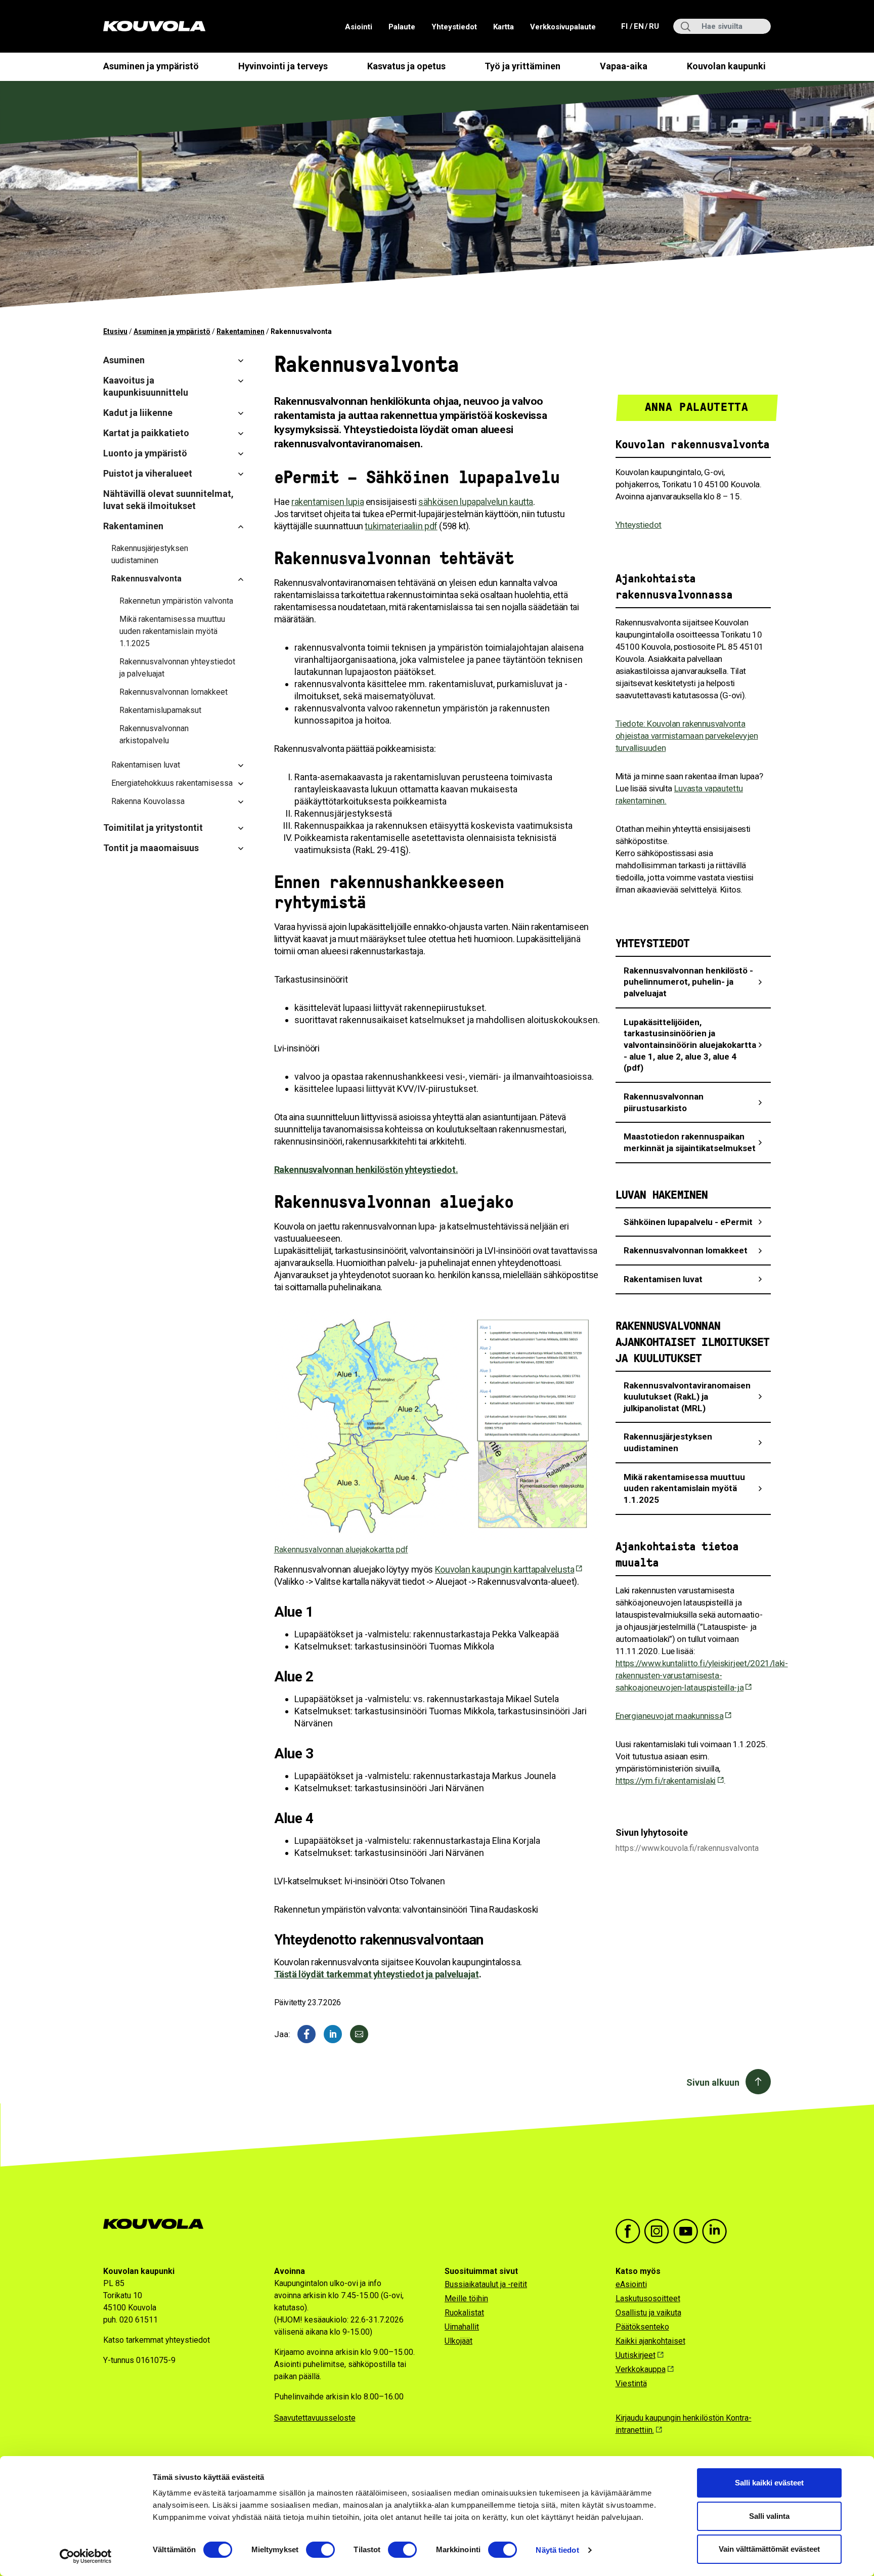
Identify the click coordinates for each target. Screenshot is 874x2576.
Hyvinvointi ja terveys (283, 66)
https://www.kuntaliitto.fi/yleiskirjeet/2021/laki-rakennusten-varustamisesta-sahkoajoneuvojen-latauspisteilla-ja (702, 1675)
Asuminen (124, 360)
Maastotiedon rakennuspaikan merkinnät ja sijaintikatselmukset (690, 1142)
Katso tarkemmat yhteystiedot (157, 2340)
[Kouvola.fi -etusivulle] (158, 2224)
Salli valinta (769, 2516)
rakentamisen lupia (327, 502)
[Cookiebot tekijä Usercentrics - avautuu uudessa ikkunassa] (86, 2556)
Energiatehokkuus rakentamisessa (172, 783)
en (638, 26)
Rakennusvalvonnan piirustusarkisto (664, 1102)
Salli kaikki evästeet (769, 2483)
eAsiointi (631, 2284)
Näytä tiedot (557, 2550)
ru (653, 26)
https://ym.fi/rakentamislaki (666, 1781)
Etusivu (115, 331)
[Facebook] (307, 2034)
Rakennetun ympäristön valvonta (176, 601)
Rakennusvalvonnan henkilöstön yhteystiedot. (366, 1170)
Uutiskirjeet (636, 2355)
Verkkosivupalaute (563, 27)
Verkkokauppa (641, 2369)
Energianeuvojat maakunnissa (670, 1716)
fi (625, 26)
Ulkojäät (458, 2341)
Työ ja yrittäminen (522, 66)
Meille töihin (466, 2298)
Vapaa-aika (624, 66)
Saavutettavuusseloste (315, 2418)
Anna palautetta (697, 407)
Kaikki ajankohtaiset (650, 2341)
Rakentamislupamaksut (160, 710)
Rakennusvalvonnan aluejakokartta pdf (341, 1550)
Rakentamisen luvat (146, 765)
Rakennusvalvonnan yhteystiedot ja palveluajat (177, 668)
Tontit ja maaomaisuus (151, 848)
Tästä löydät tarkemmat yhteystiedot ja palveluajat (377, 1974)
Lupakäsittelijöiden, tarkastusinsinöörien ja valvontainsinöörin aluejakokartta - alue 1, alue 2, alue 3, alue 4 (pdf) (690, 1045)
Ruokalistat (464, 2313)
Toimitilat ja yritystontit (153, 828)
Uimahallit (462, 2327)
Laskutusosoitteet (648, 2298)
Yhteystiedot (454, 27)
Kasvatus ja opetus (406, 66)
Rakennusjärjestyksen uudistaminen (150, 554)
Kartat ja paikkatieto (146, 433)
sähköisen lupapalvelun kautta (476, 502)
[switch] (320, 2550)
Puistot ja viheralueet (148, 473)
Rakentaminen (241, 331)
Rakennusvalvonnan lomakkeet (173, 692)
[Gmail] (359, 2034)
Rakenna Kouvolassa (148, 801)
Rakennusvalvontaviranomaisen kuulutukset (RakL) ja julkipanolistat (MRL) (687, 1397)
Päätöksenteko (642, 2327)
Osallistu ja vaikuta (648, 2313)
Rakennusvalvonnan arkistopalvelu (154, 734)
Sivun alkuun (713, 2082)
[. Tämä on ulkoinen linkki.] (333, 2034)
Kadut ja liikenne (138, 413)
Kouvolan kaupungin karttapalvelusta (505, 1569)
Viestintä (631, 2383)
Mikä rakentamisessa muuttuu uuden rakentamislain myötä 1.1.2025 (172, 631)
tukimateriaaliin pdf (401, 526)
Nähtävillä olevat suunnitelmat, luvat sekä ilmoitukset (168, 500)
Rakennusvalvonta (146, 579)
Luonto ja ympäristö (145, 453)
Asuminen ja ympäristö (151, 66)
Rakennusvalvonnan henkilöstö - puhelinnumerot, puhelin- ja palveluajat (688, 982)
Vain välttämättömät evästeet (769, 2549)
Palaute (402, 27)
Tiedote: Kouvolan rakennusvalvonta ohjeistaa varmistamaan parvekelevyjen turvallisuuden (687, 736)
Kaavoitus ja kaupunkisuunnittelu (146, 386)
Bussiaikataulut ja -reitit (486, 2284)
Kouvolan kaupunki (726, 66)
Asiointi (359, 27)
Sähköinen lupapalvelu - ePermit (688, 1222)
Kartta (504, 27)
